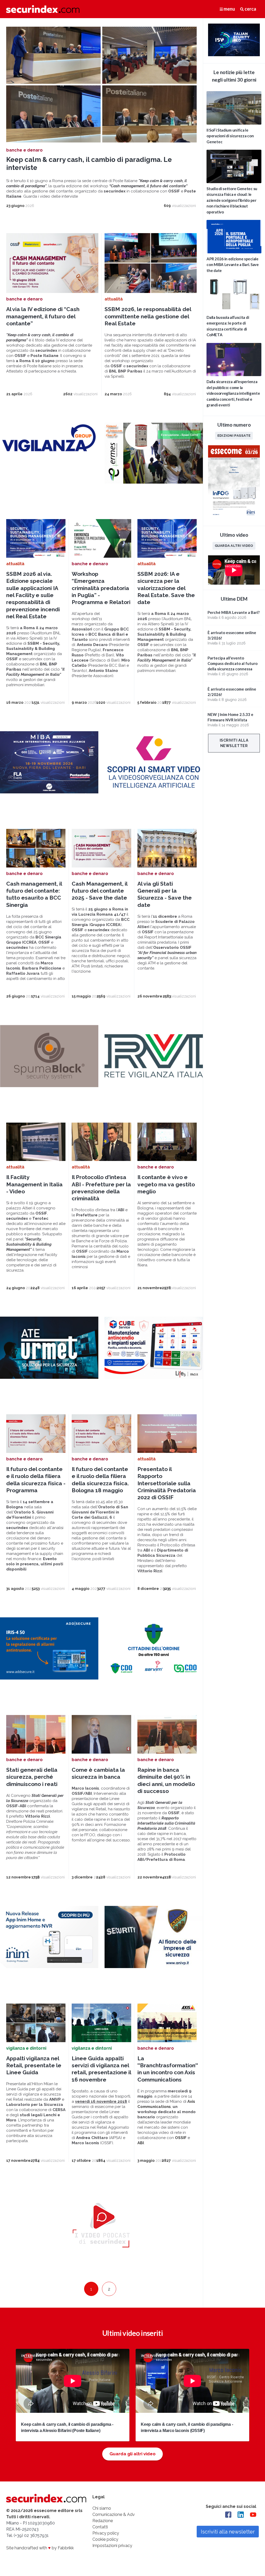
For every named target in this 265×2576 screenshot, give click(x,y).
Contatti (100, 2527)
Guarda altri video (234, 546)
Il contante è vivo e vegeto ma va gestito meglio (166, 1184)
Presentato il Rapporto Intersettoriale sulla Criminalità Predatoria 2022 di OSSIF (167, 1483)
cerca (250, 9)
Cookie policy (105, 2539)
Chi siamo (102, 2508)
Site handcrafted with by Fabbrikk (40, 2548)
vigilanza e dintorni (26, 2048)
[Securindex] (43, 9)
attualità (114, 299)
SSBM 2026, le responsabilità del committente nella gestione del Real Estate (148, 316)
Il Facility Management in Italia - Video (34, 1184)
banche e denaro (24, 150)
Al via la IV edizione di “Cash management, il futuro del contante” (43, 316)
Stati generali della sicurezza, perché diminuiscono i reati (32, 1777)
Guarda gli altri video (132, 2454)
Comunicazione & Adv (114, 2514)
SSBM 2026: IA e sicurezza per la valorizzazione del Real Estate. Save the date (166, 588)
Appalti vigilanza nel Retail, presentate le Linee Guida (34, 2065)
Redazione (103, 2521)
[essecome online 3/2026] (234, 517)
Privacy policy (106, 2533)
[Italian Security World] (234, 55)
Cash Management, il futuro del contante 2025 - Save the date (100, 891)
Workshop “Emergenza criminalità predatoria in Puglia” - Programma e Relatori (101, 588)
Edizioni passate (234, 435)
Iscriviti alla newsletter (234, 743)
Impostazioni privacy (112, 2546)
